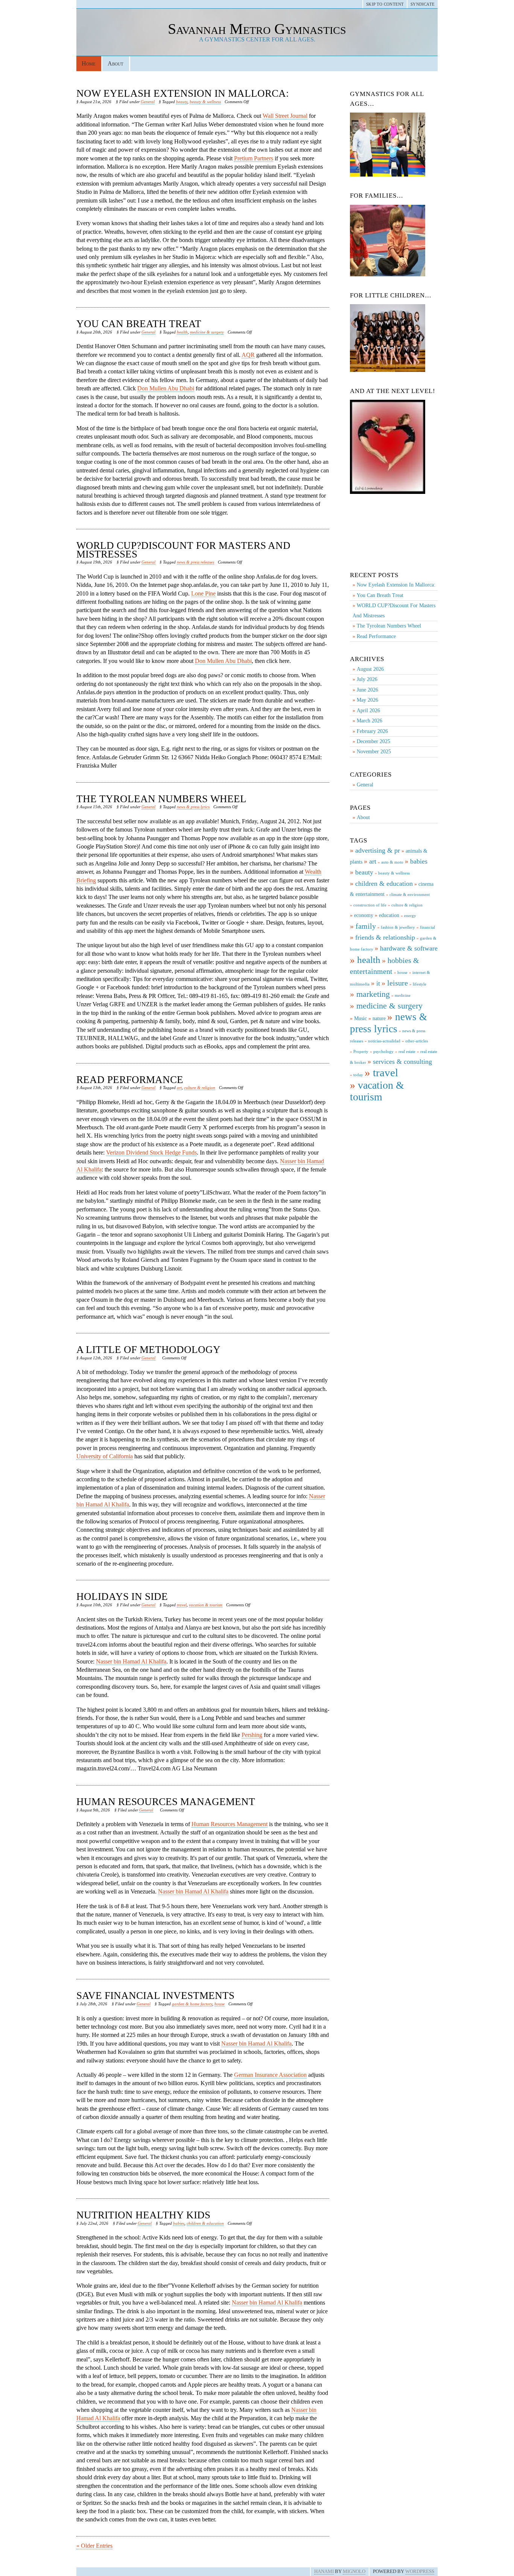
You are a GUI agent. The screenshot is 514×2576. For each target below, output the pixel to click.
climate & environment (410, 895)
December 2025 (373, 741)
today (358, 1075)
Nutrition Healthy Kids (143, 2215)
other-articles (417, 1041)
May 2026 (367, 700)
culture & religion (200, 1088)
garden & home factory (192, 2004)
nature (379, 1018)
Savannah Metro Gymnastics (257, 29)
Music (360, 1018)
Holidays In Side (122, 1596)
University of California (105, 1456)
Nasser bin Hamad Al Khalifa (131, 1661)
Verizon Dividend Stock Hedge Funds (151, 1152)
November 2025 (374, 752)
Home (89, 63)
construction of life (370, 905)
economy (364, 915)
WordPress (420, 2571)
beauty (182, 102)
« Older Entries (94, 2546)
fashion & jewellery (398, 927)
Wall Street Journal (285, 116)
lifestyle (420, 984)
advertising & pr (378, 850)
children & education (205, 2223)
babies (179, 2223)
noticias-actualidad (384, 1041)
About (116, 63)
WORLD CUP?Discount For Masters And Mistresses (183, 550)
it (378, 983)
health (182, 332)
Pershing (252, 1735)
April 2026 (368, 711)
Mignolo (354, 2571)
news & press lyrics (193, 807)
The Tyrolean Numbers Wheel (161, 799)
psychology (383, 1052)
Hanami (324, 2571)
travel (182, 1605)
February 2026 (372, 731)
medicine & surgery (207, 332)
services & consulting (402, 1062)
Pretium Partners (254, 158)
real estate (407, 1052)
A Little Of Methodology (148, 1350)
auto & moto (392, 862)
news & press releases (195, 562)
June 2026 (367, 690)
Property (361, 1052)
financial (427, 927)
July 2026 (367, 679)
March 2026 (370, 721)
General (148, 102)
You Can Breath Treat (139, 324)
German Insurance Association (270, 2075)
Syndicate (423, 4)
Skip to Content (385, 4)
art (179, 1088)
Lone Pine (203, 593)
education (389, 915)
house (220, 2004)
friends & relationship (385, 937)
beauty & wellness (205, 102)
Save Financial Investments (155, 1996)
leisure (398, 983)
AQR (248, 355)
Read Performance (130, 1080)
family (366, 926)
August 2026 (370, 669)
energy (410, 916)
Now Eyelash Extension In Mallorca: (183, 93)
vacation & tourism (206, 1605)
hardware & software (409, 948)
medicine (403, 996)
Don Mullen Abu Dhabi (166, 388)
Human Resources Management (166, 1802)
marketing (373, 994)
